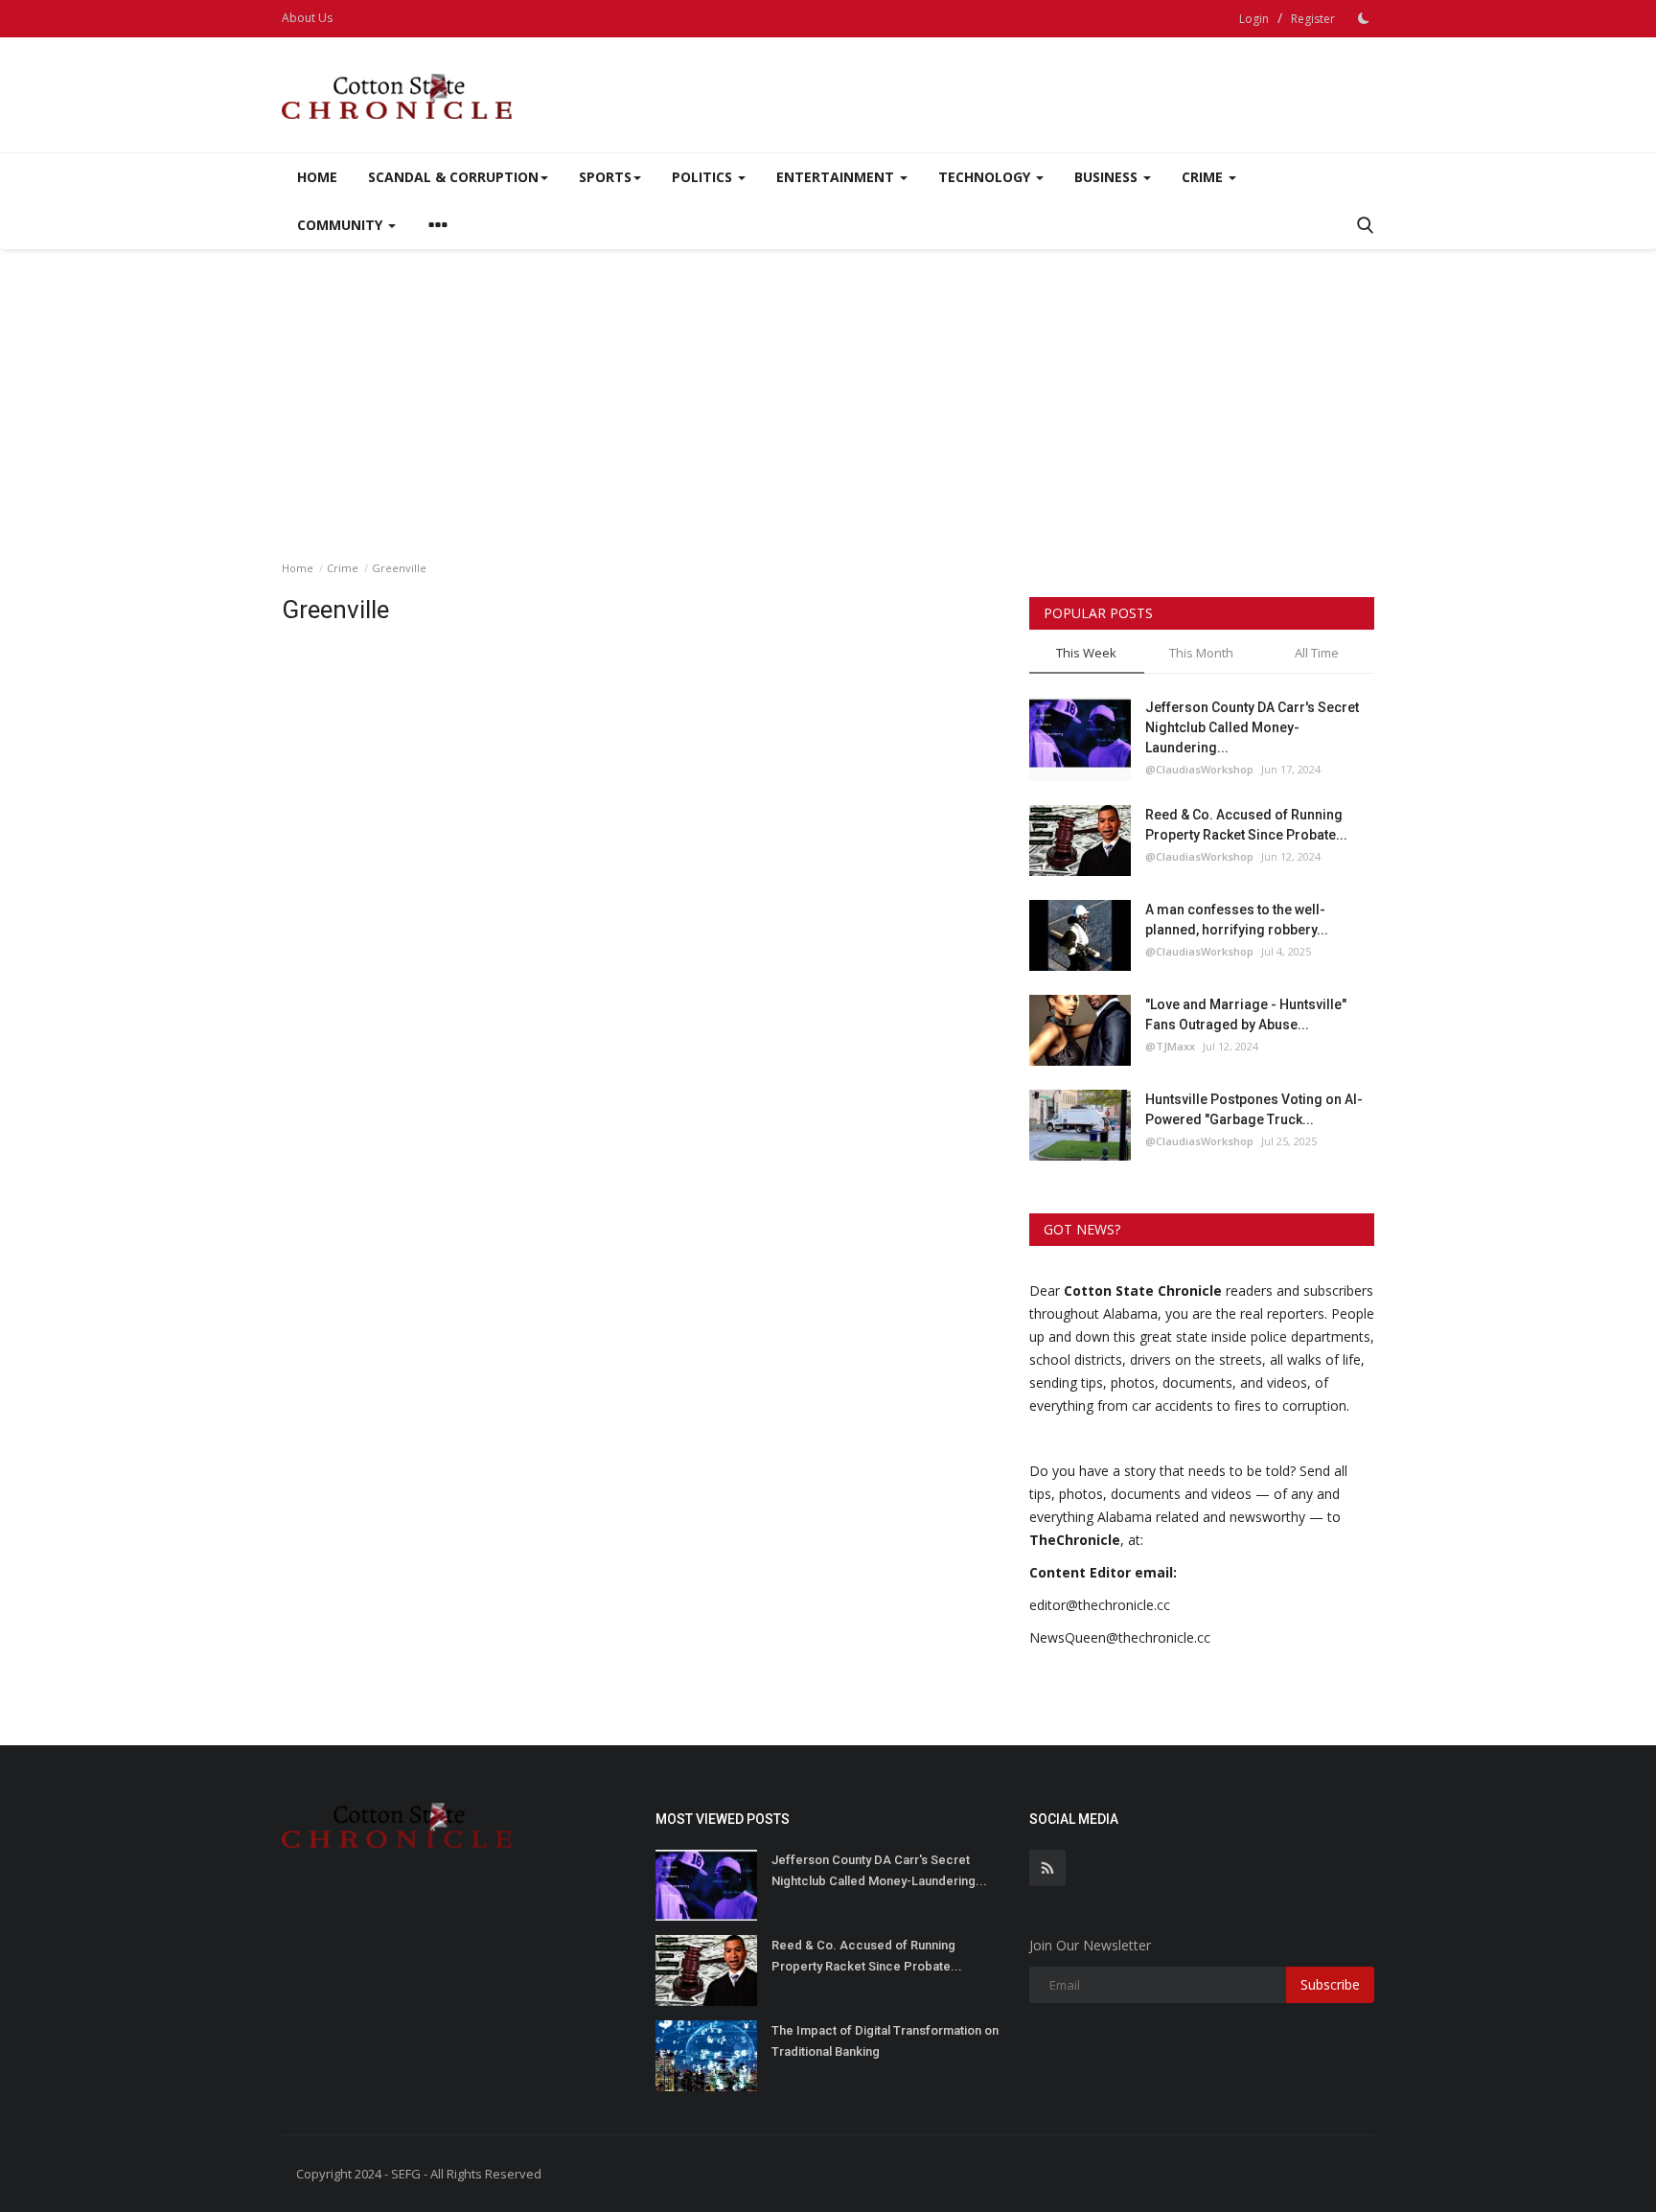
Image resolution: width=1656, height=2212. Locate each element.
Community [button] (342, 225)
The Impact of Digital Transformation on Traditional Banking (885, 2041)
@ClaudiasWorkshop (1199, 769)
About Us (307, 18)
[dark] (1364, 18)
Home (317, 177)
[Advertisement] (828, 393)
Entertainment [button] (837, 177)
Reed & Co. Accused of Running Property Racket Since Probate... (1246, 825)
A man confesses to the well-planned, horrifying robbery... (1237, 920)
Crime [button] (1204, 177)
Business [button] (1108, 177)
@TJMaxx (1170, 1046)
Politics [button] (704, 177)
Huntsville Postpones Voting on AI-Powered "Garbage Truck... (1254, 1109)
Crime (343, 568)
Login (1254, 19)
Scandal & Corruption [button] (453, 177)
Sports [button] (605, 177)
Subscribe (1330, 1984)
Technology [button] (986, 177)
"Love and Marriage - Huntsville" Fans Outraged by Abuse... (1246, 1014)
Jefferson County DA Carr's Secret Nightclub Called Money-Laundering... (1252, 727)
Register (1313, 19)
